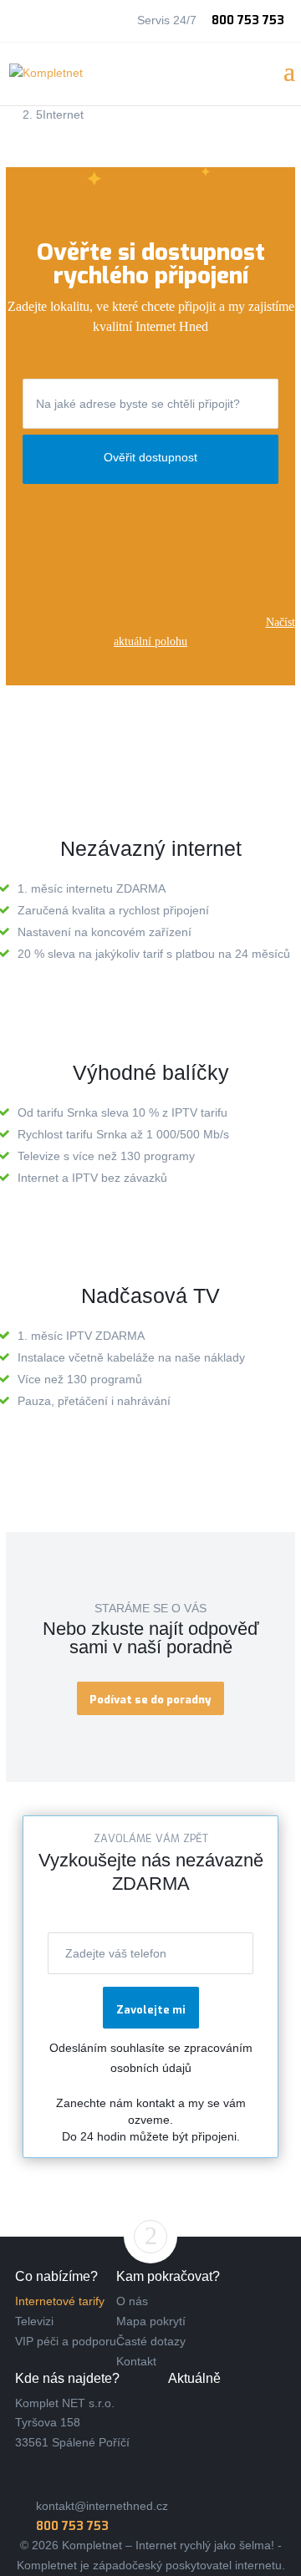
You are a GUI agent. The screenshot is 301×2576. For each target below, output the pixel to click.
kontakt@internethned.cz (102, 2506)
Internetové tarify (60, 2301)
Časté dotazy (151, 2341)
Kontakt (136, 2361)
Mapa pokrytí (151, 2321)
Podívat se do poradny (150, 1700)
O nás (132, 2301)
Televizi (34, 2321)
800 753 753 (248, 20)
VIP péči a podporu (66, 2341)
